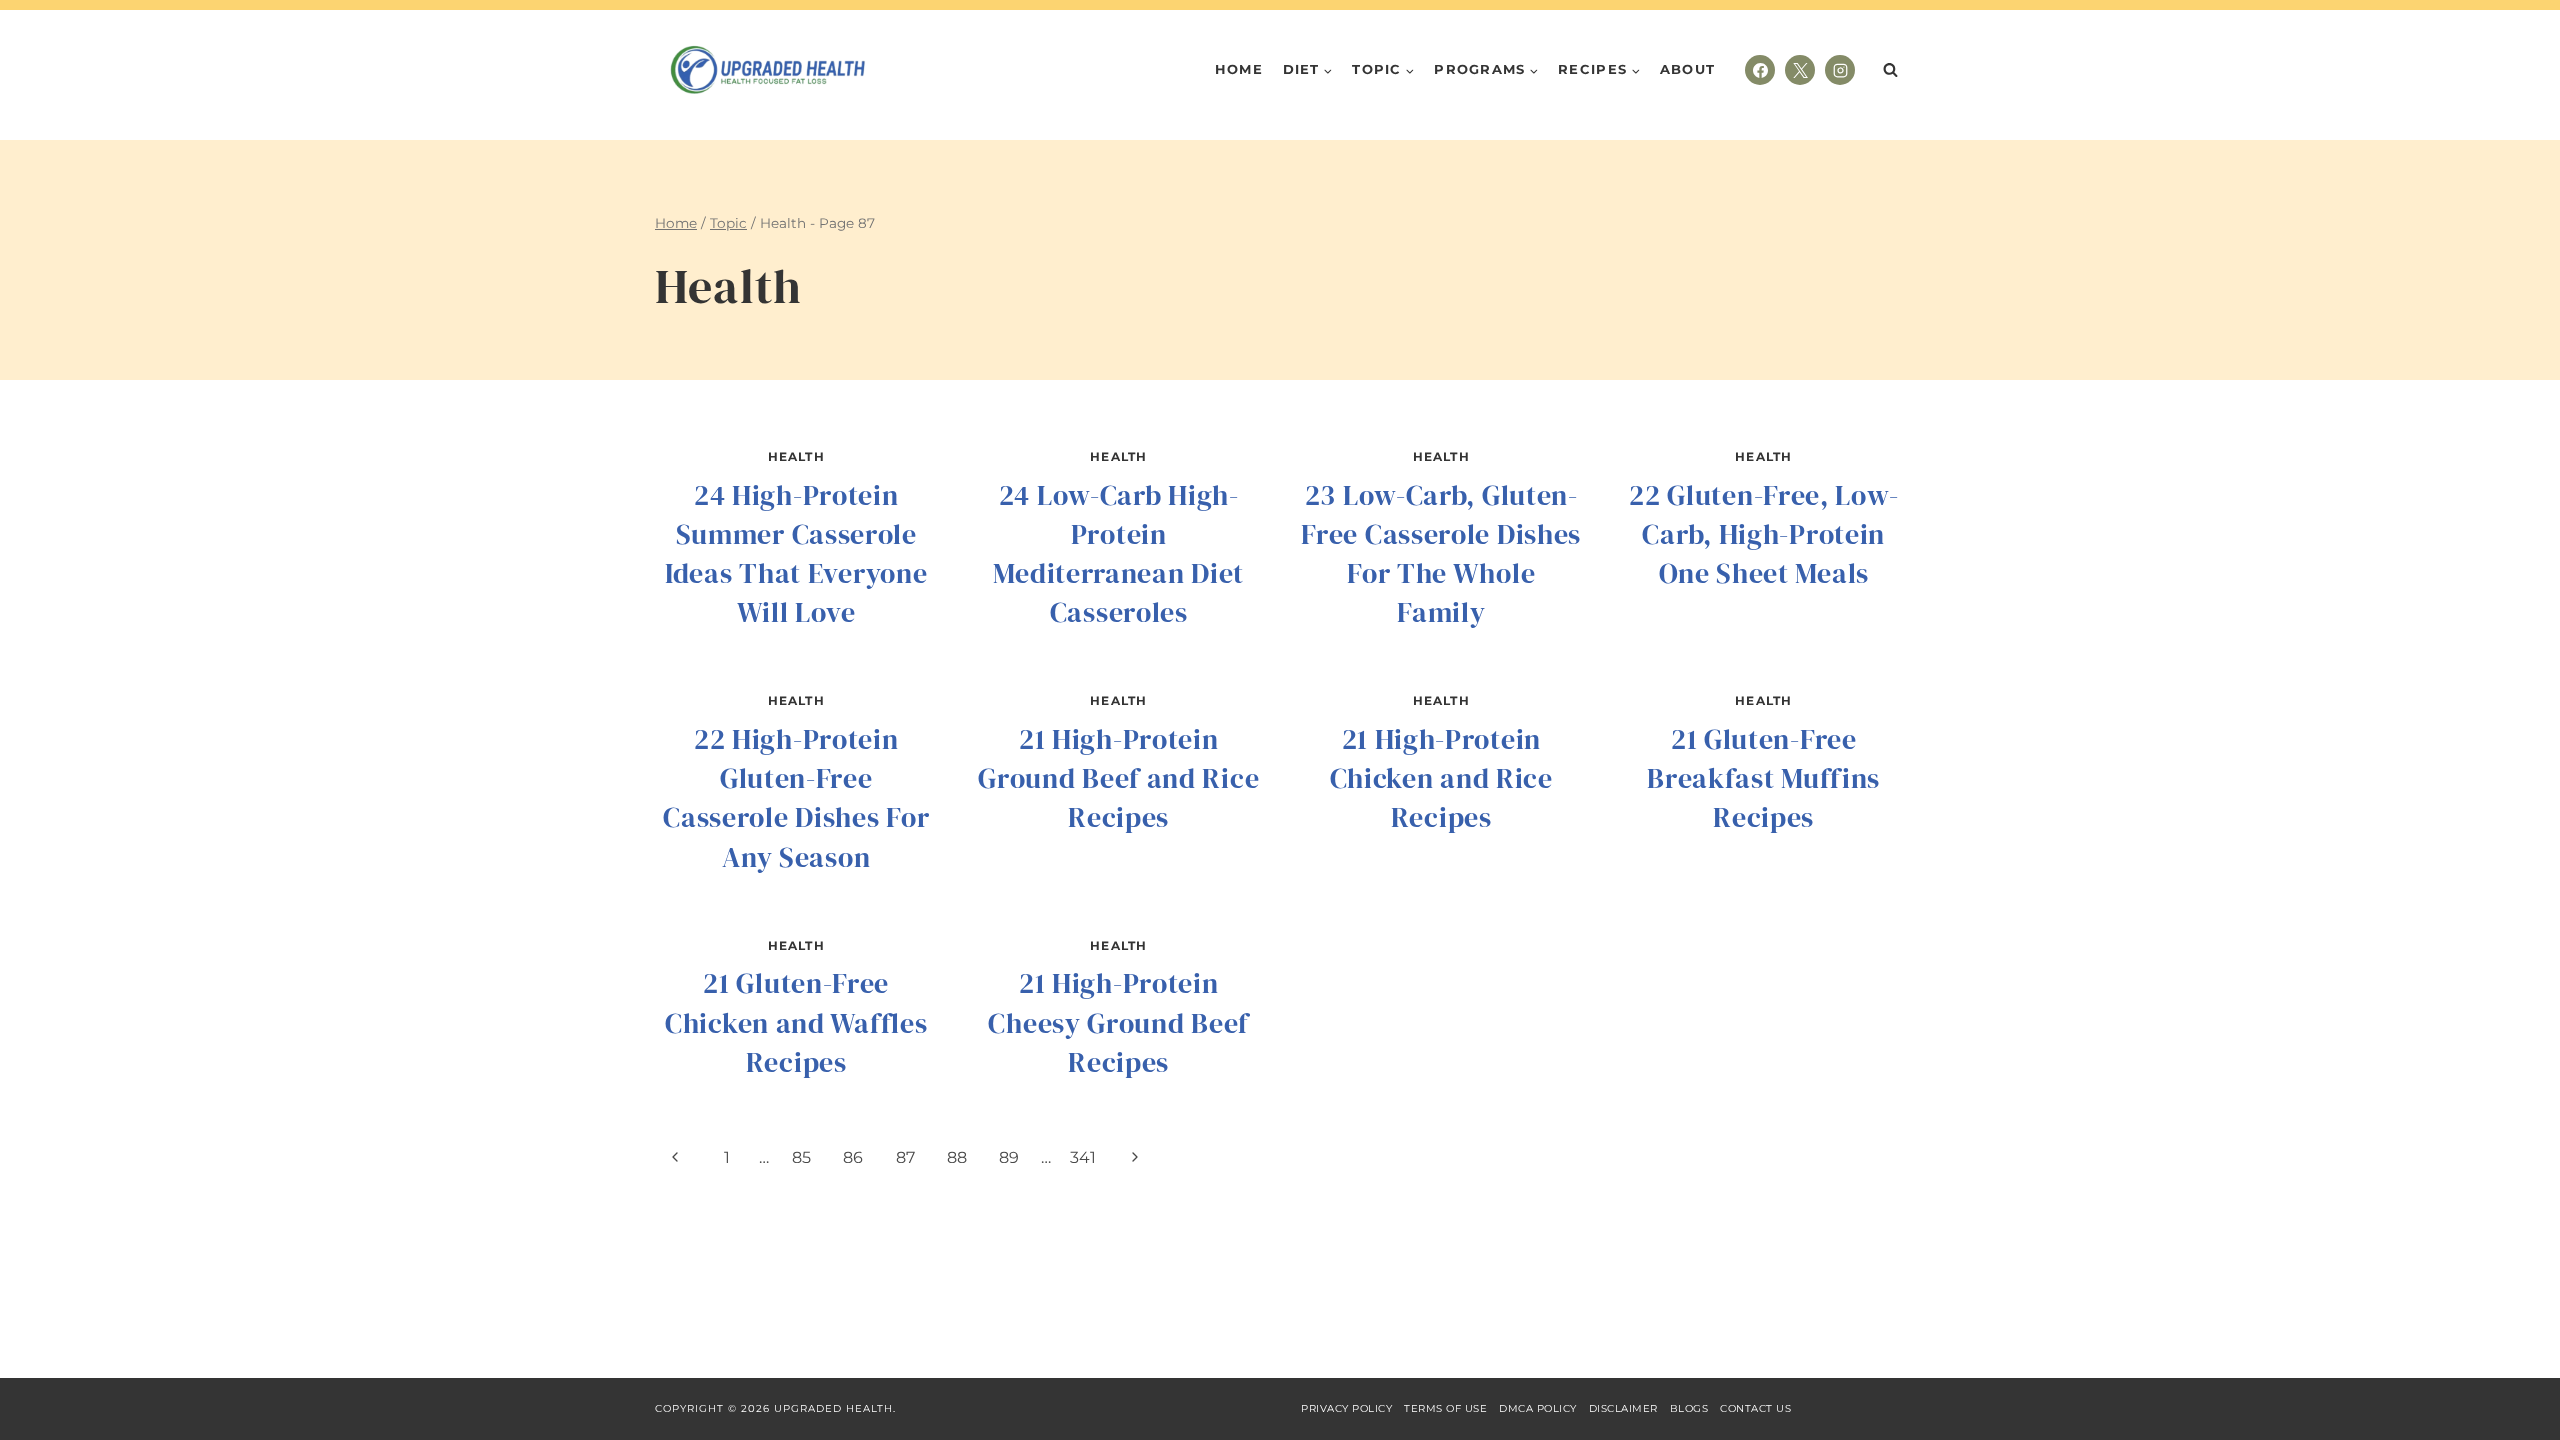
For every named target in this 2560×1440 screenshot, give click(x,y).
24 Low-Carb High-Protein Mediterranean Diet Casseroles (1118, 554)
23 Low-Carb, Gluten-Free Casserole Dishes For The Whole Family (1441, 554)
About (1688, 69)
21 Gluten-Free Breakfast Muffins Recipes (1763, 778)
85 (801, 1157)
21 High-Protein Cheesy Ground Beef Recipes (1118, 1022)
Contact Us (1755, 1408)
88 (957, 1157)
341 (1083, 1157)
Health (796, 456)
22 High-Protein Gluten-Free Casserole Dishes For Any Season (796, 798)
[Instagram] (1840, 70)
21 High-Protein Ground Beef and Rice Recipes (1118, 778)
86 (853, 1157)
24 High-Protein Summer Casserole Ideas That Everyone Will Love (796, 554)
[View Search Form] (1890, 70)
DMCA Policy (1538, 1408)
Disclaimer (1623, 1408)
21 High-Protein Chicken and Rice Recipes (1441, 778)
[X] (1800, 70)
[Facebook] (1760, 70)
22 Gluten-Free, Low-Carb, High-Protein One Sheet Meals (1763, 534)
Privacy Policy (1346, 1408)
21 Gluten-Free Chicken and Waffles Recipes (796, 1022)
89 (1009, 1157)
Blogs (1689, 1408)
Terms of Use (1445, 1408)
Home (1239, 69)
